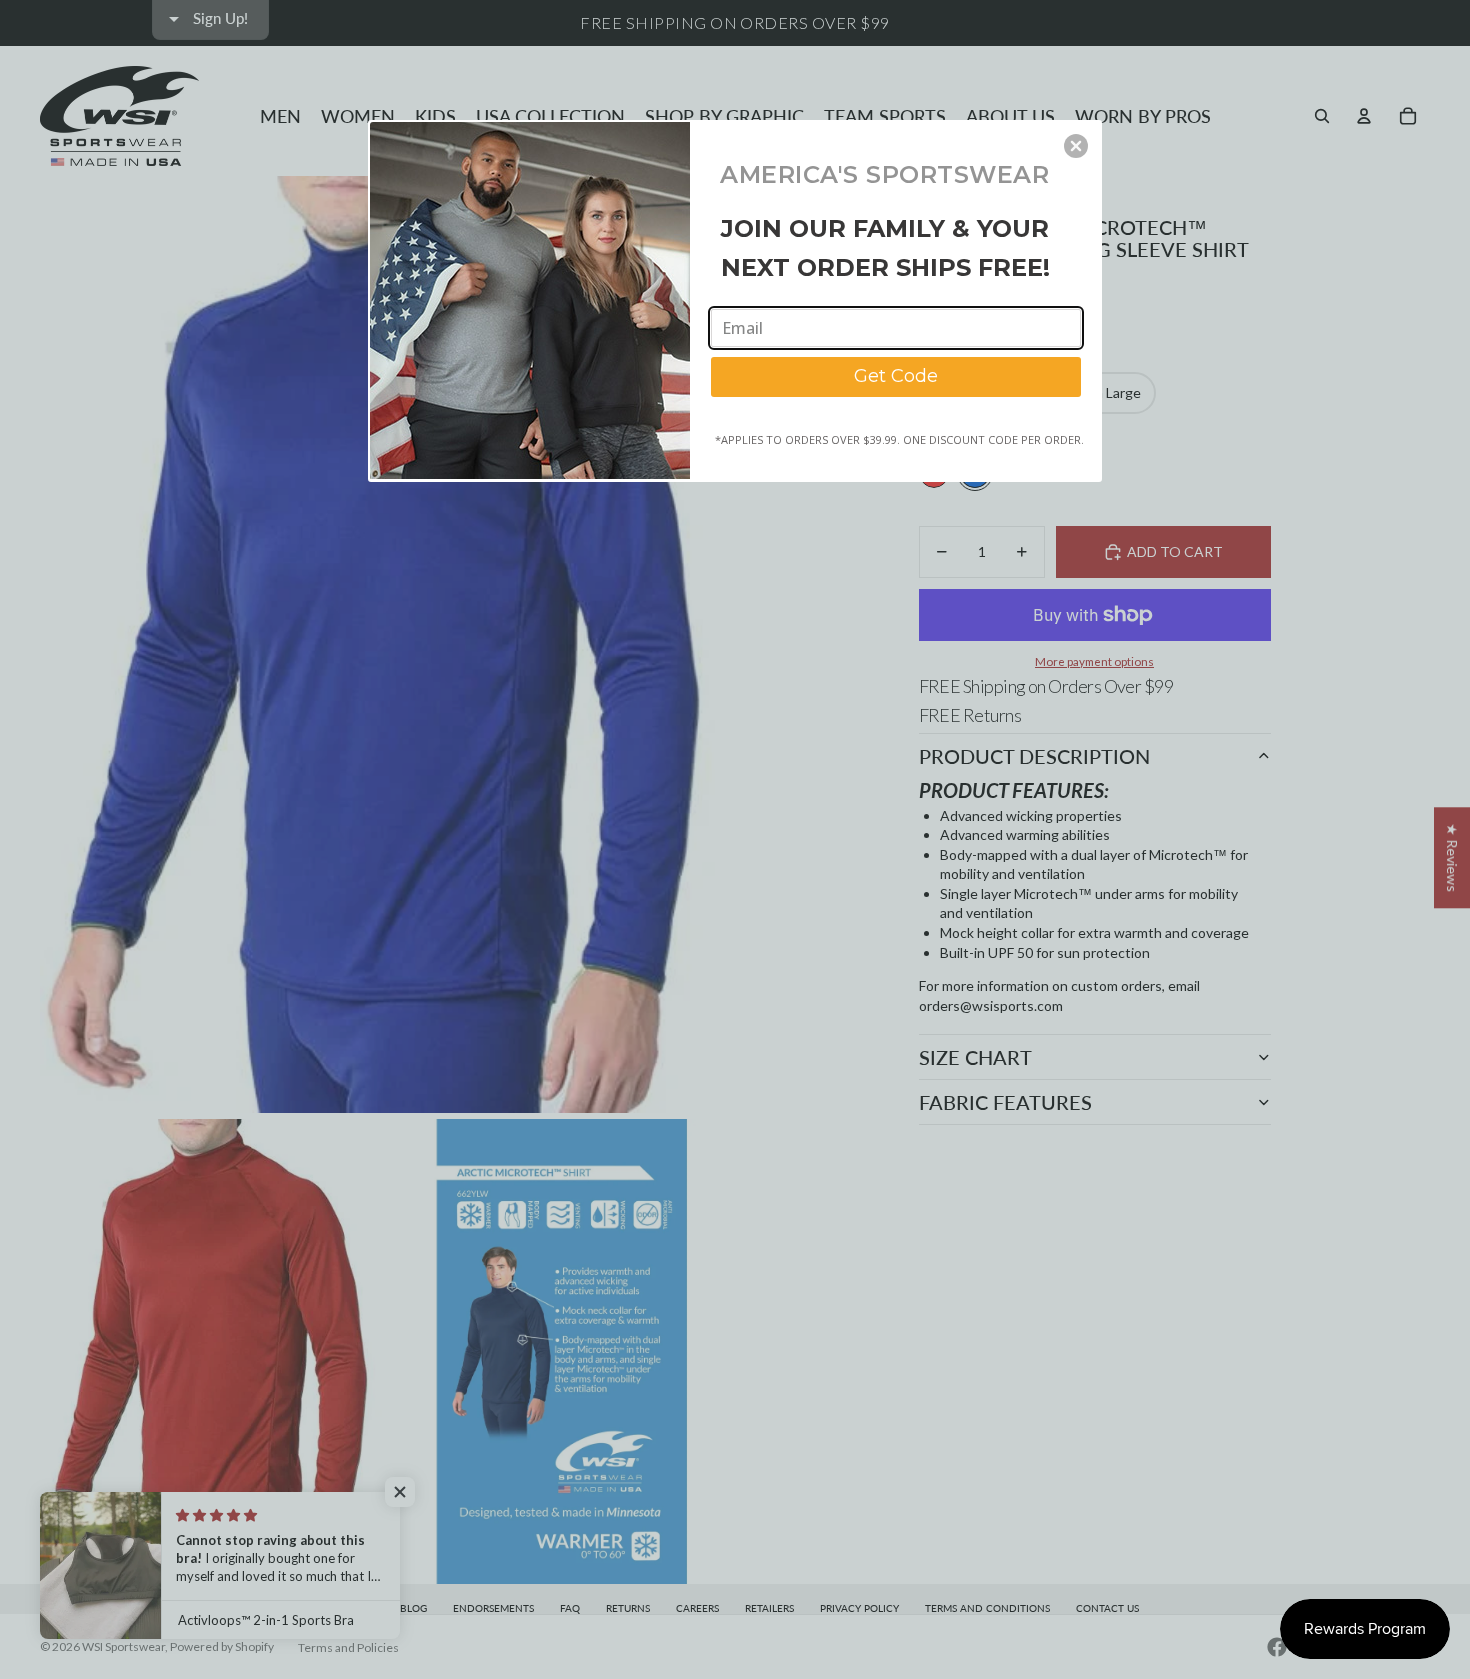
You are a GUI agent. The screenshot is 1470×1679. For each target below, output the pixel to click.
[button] (1076, 146)
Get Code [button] (896, 376)
